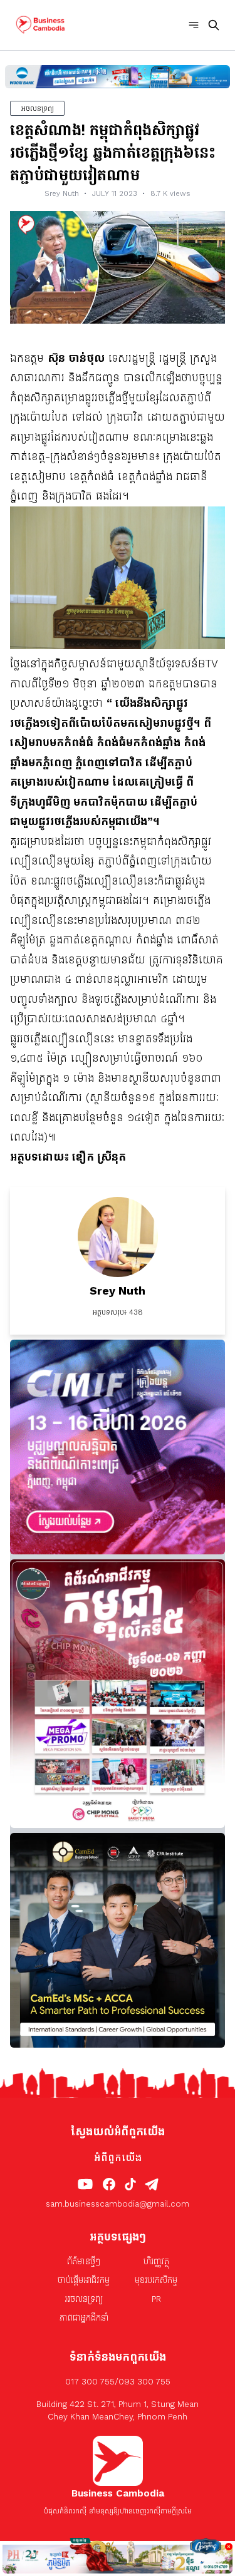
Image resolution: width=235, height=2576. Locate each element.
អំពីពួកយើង (118, 2158)
